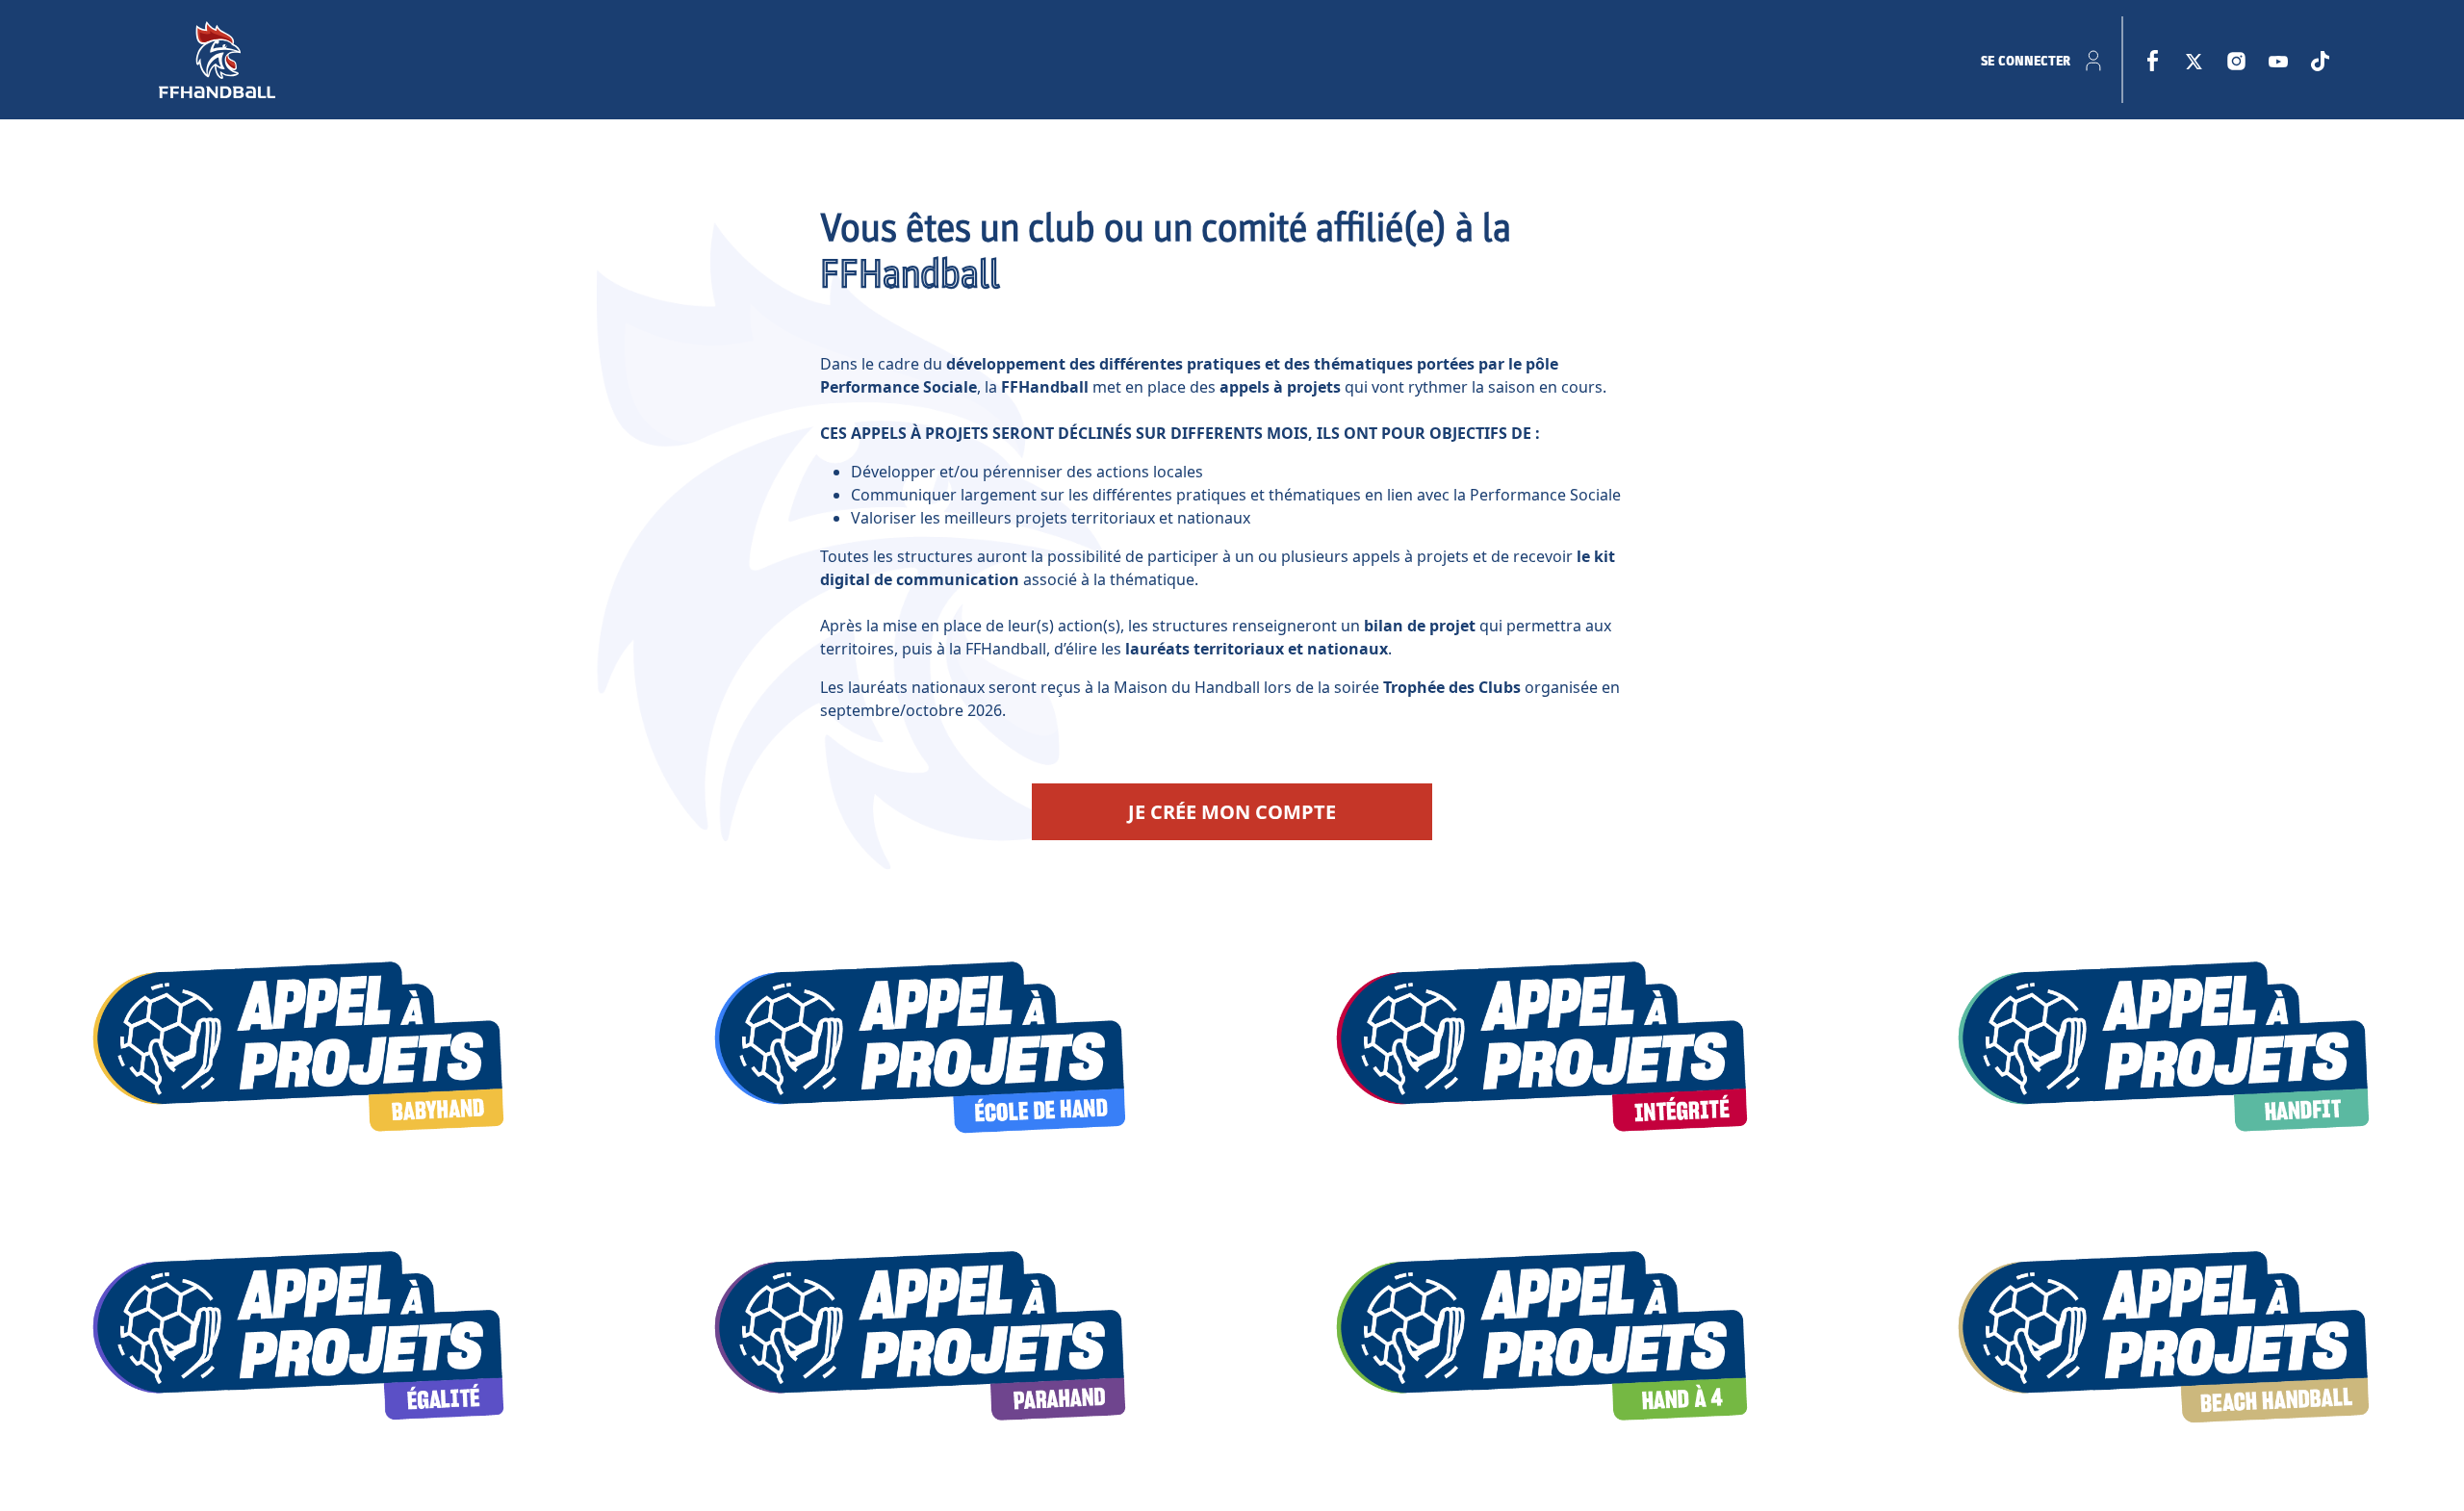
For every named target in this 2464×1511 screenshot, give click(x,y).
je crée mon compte (1232, 812)
